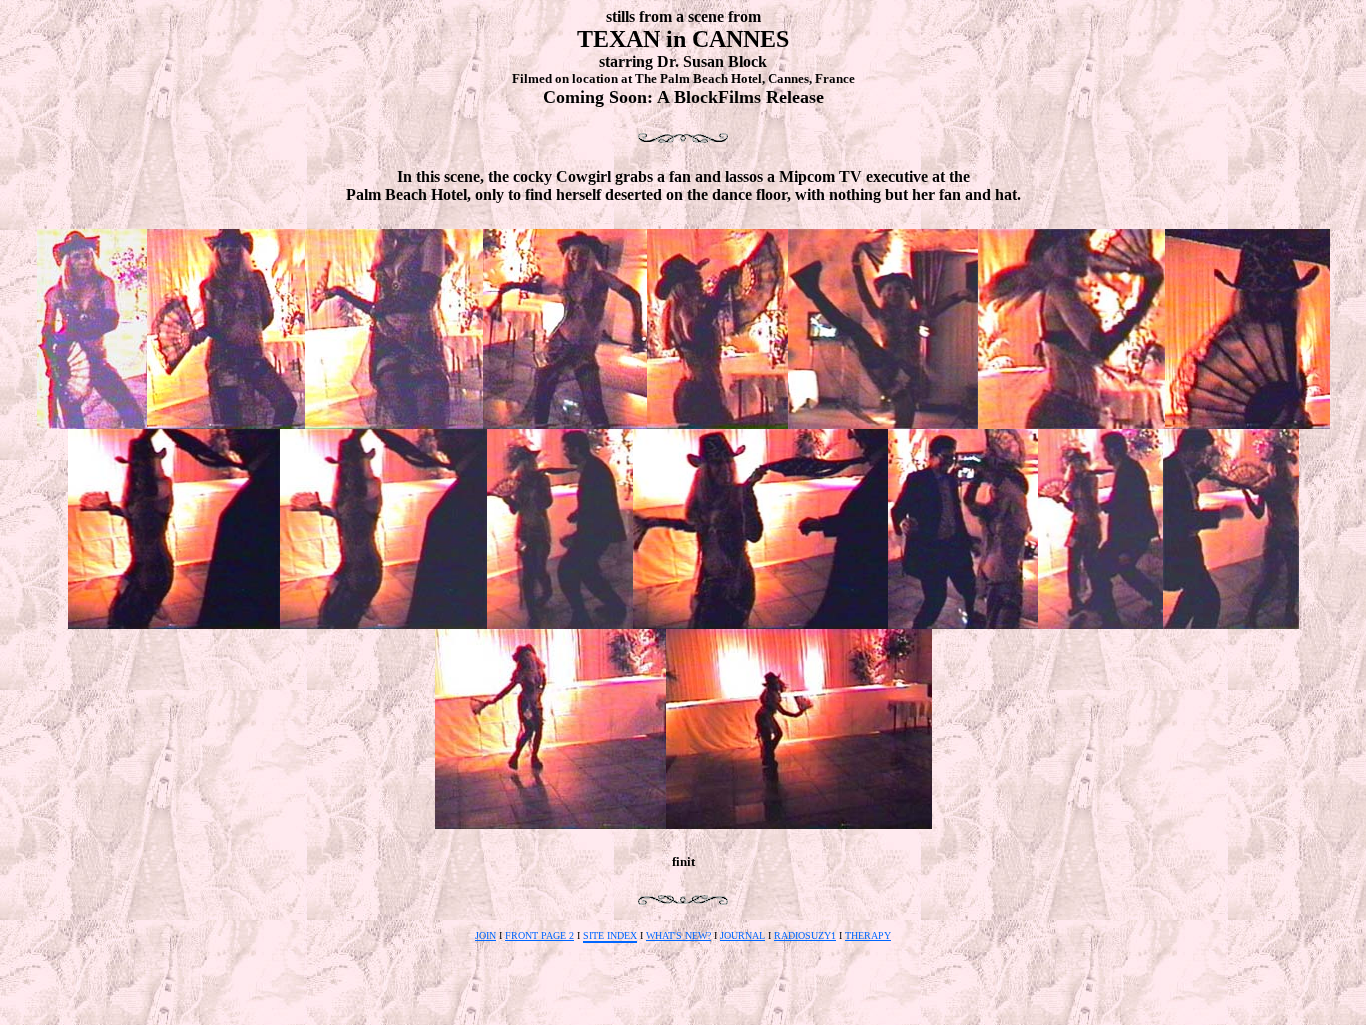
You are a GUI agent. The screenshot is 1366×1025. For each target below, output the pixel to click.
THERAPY (868, 935)
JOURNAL (742, 935)
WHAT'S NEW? (678, 935)
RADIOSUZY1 (805, 935)
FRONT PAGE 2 (539, 935)
